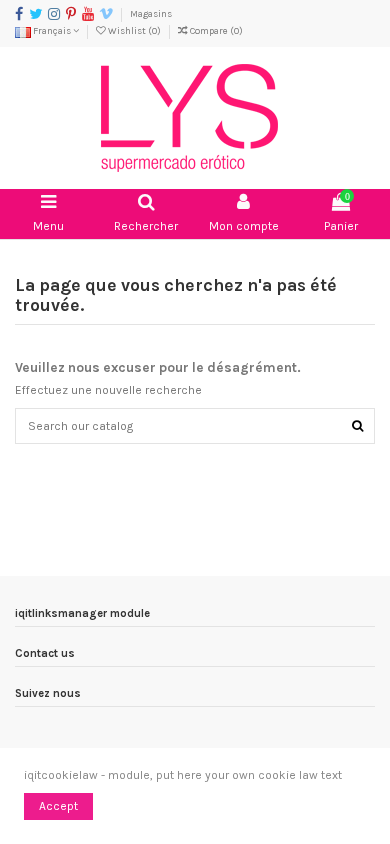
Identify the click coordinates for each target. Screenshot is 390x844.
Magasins (151, 13)
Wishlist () (134, 30)
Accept (58, 806)
